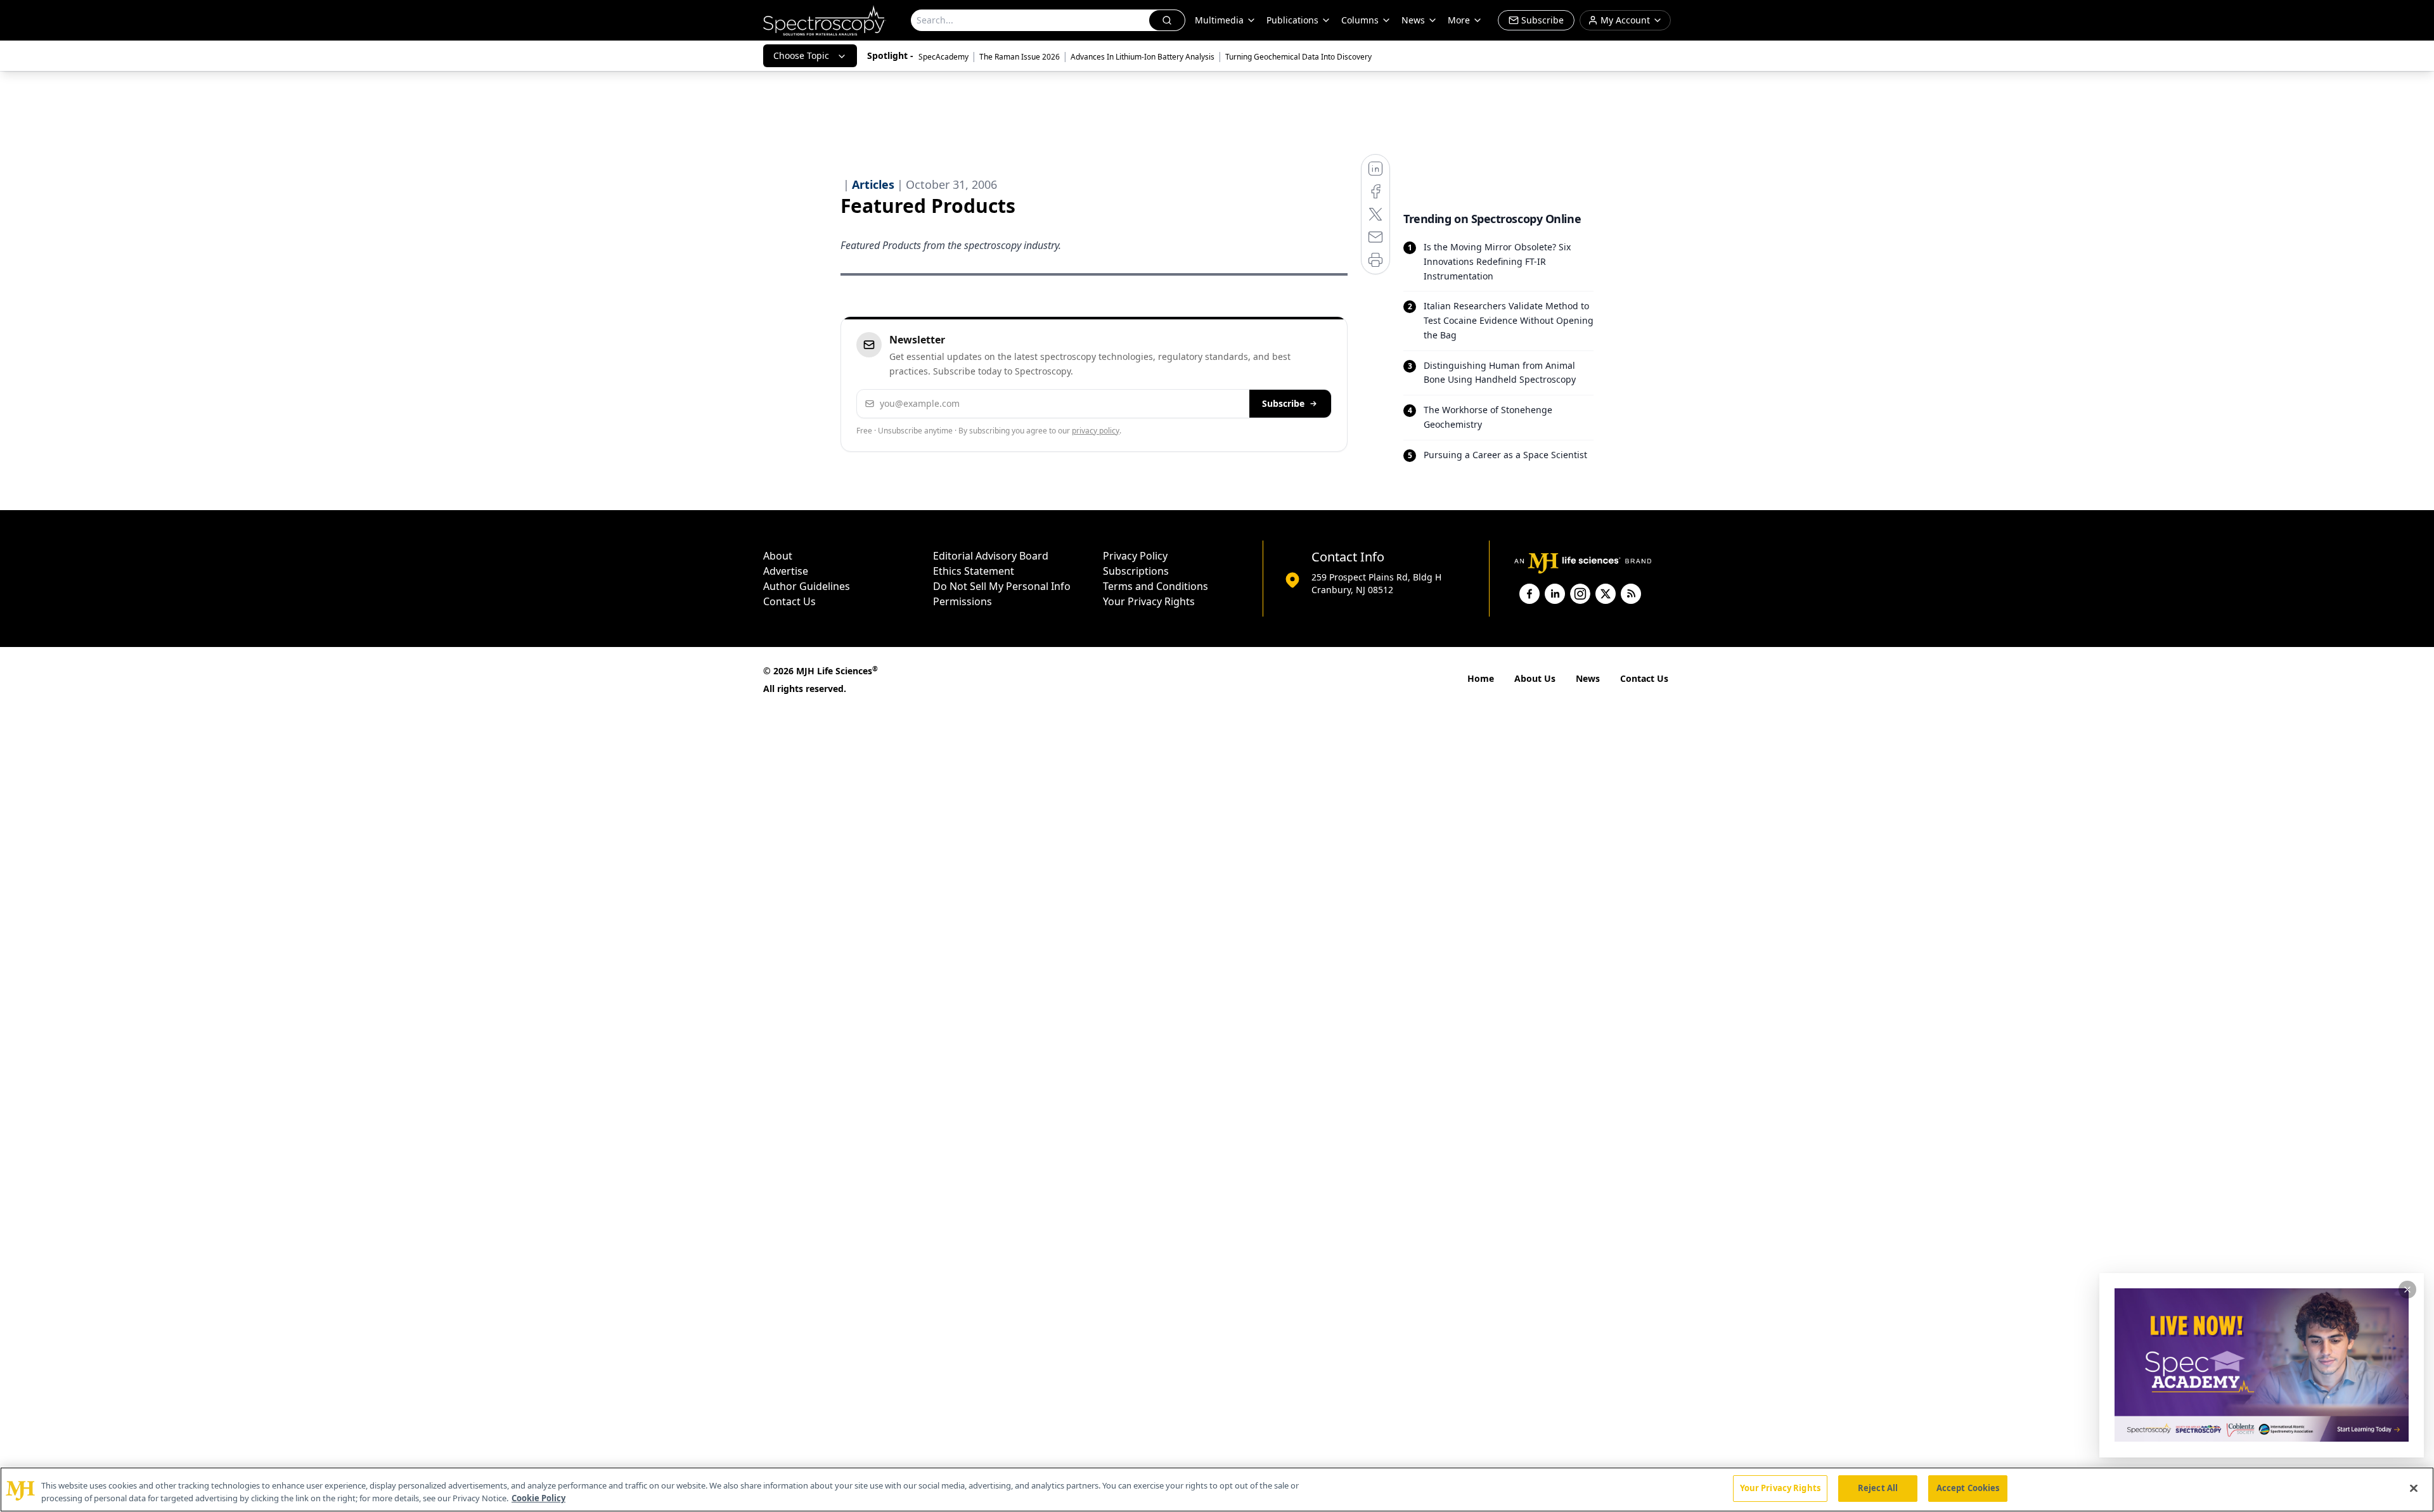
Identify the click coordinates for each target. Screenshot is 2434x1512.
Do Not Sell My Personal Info (1002, 586)
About (778, 556)
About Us (1535, 678)
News (1588, 678)
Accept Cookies (1968, 1488)
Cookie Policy (538, 1498)
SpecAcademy (943, 57)
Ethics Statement (974, 571)
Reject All (1878, 1488)
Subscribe (1283, 403)
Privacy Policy (1135, 556)
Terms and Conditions (1156, 586)
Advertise (786, 571)
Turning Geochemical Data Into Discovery (1298, 57)
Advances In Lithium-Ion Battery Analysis (1143, 57)
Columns (1360, 20)
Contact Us (789, 601)
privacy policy (1096, 431)
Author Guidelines (807, 586)
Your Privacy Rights (1149, 601)
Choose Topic (801, 55)
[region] (1217, 1490)
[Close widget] (2407, 1290)
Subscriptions (1136, 571)
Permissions (963, 601)
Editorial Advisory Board (991, 556)
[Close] (2414, 1488)
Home (1481, 678)
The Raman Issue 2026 (1020, 57)
